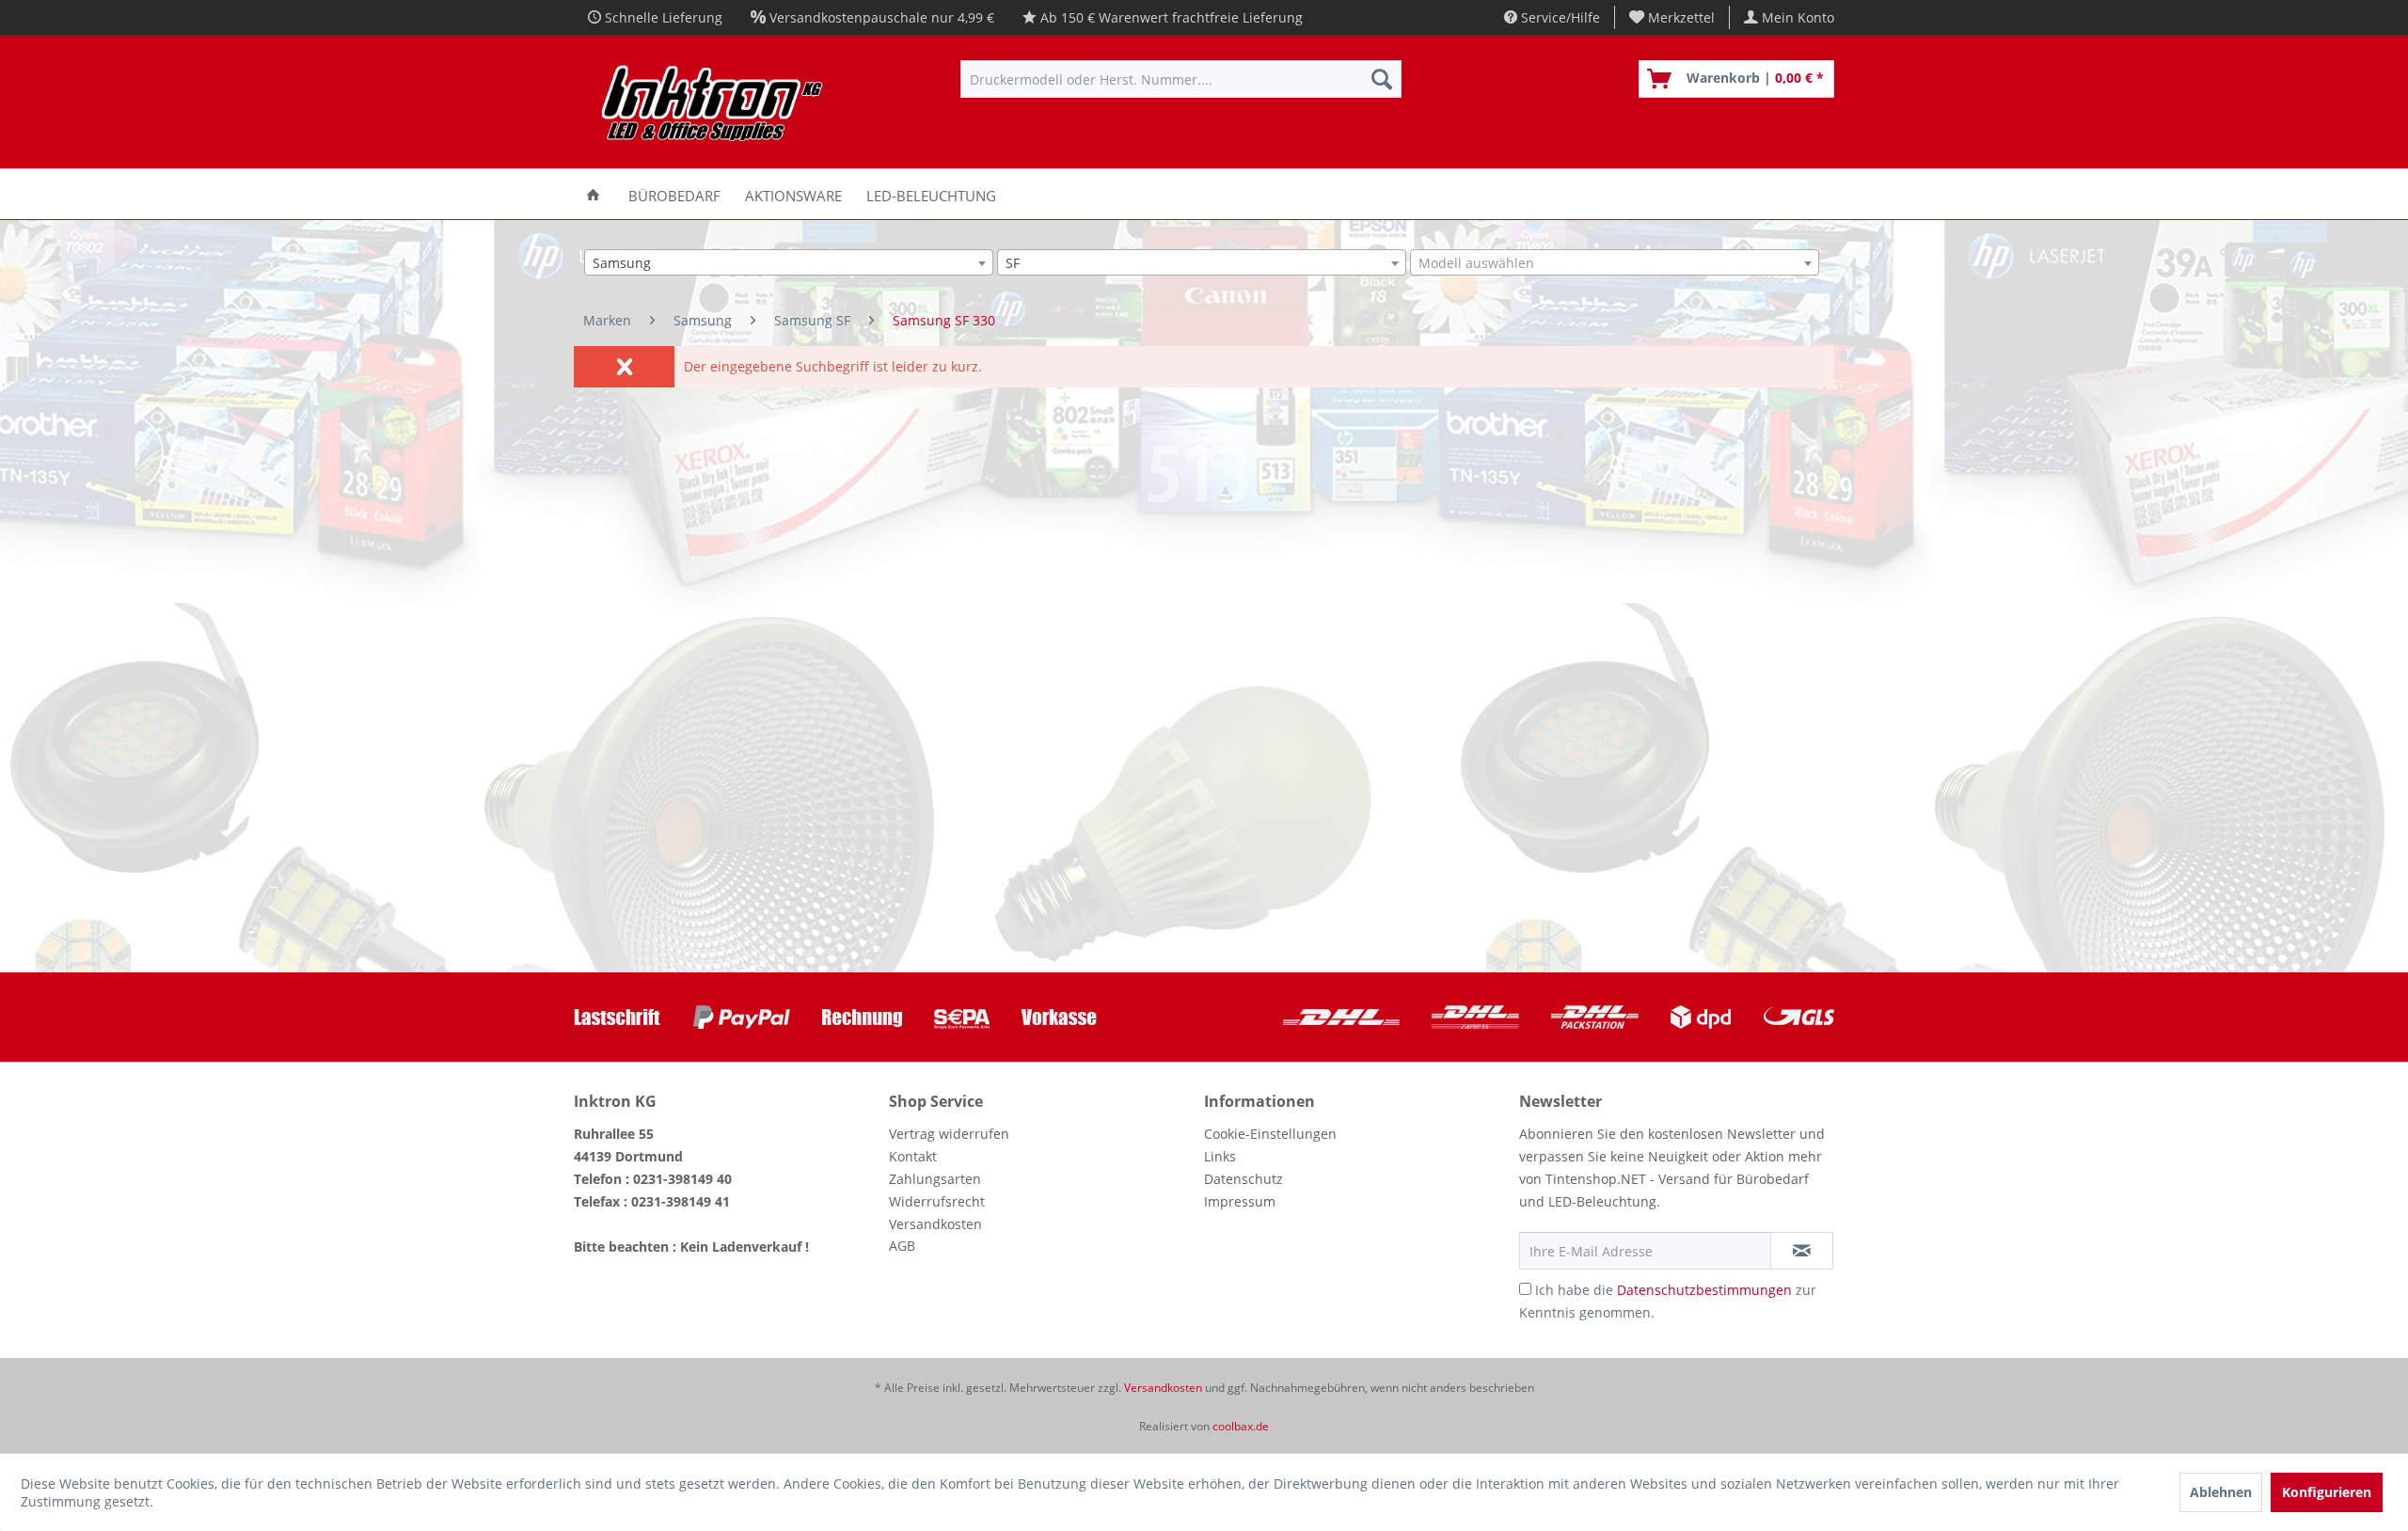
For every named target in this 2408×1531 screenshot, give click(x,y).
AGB (902, 1246)
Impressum (1240, 1201)
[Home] (593, 194)
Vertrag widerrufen (949, 1134)
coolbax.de (1241, 1426)
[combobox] (789, 262)
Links (1220, 1156)
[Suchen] (1382, 79)
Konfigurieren (2327, 1492)
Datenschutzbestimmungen (1704, 1290)
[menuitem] (1672, 17)
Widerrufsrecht (937, 1201)
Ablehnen (2221, 1492)
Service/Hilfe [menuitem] (1559, 17)
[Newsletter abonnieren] (1802, 1251)
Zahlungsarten (935, 1179)
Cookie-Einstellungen (1270, 1134)
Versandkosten (935, 1224)
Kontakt (913, 1156)
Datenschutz (1244, 1179)
